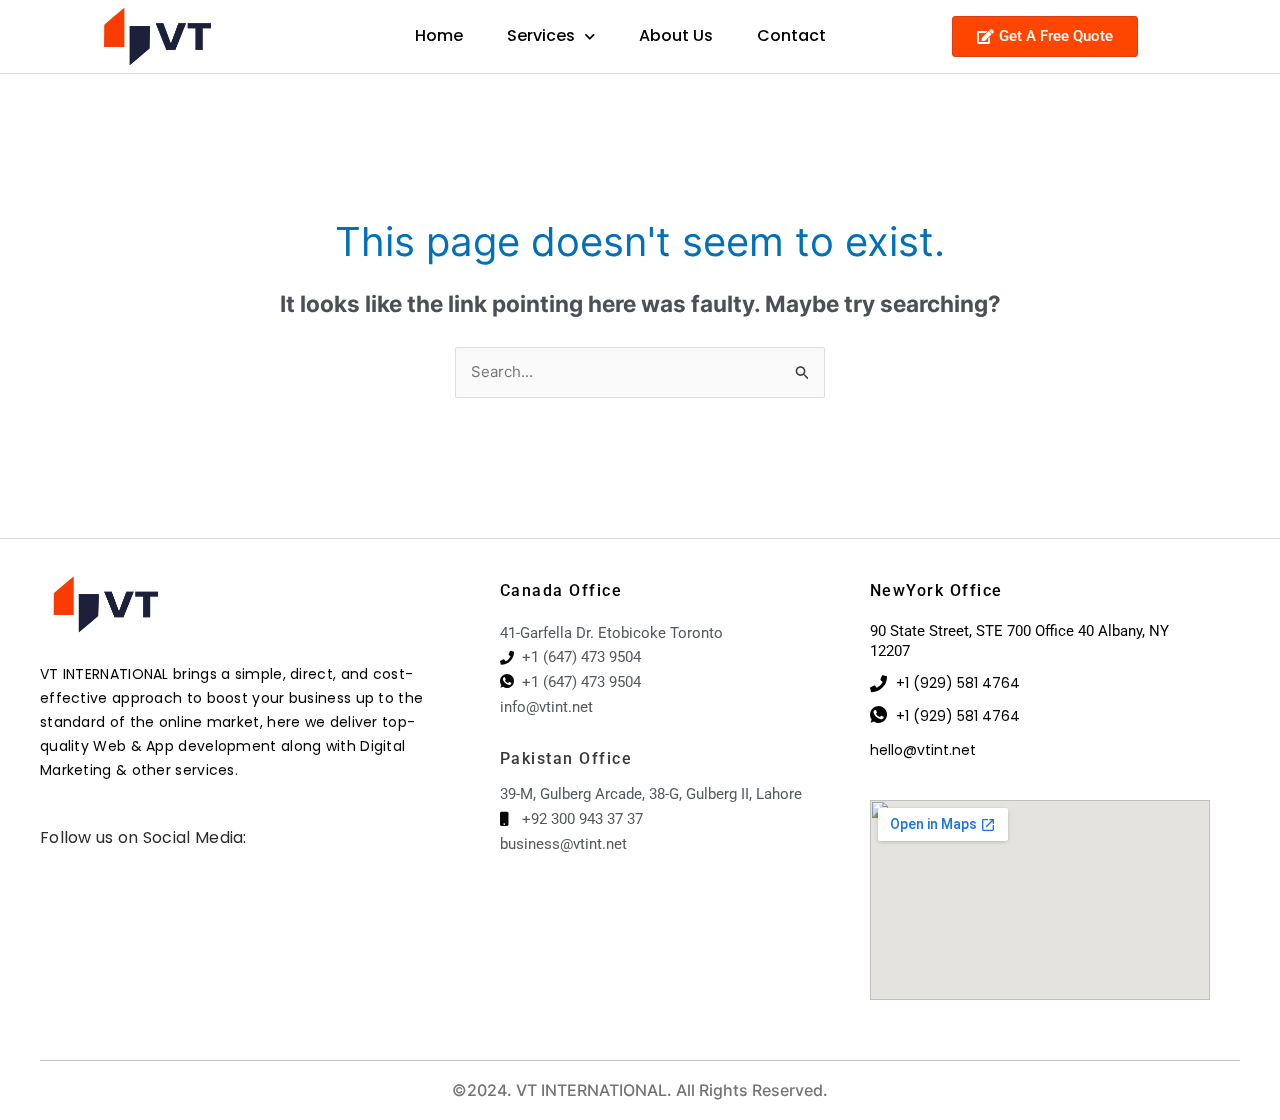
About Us (676, 35)
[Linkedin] (75, 863)
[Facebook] (45, 863)
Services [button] (541, 35)
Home (439, 35)
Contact (791, 35)
